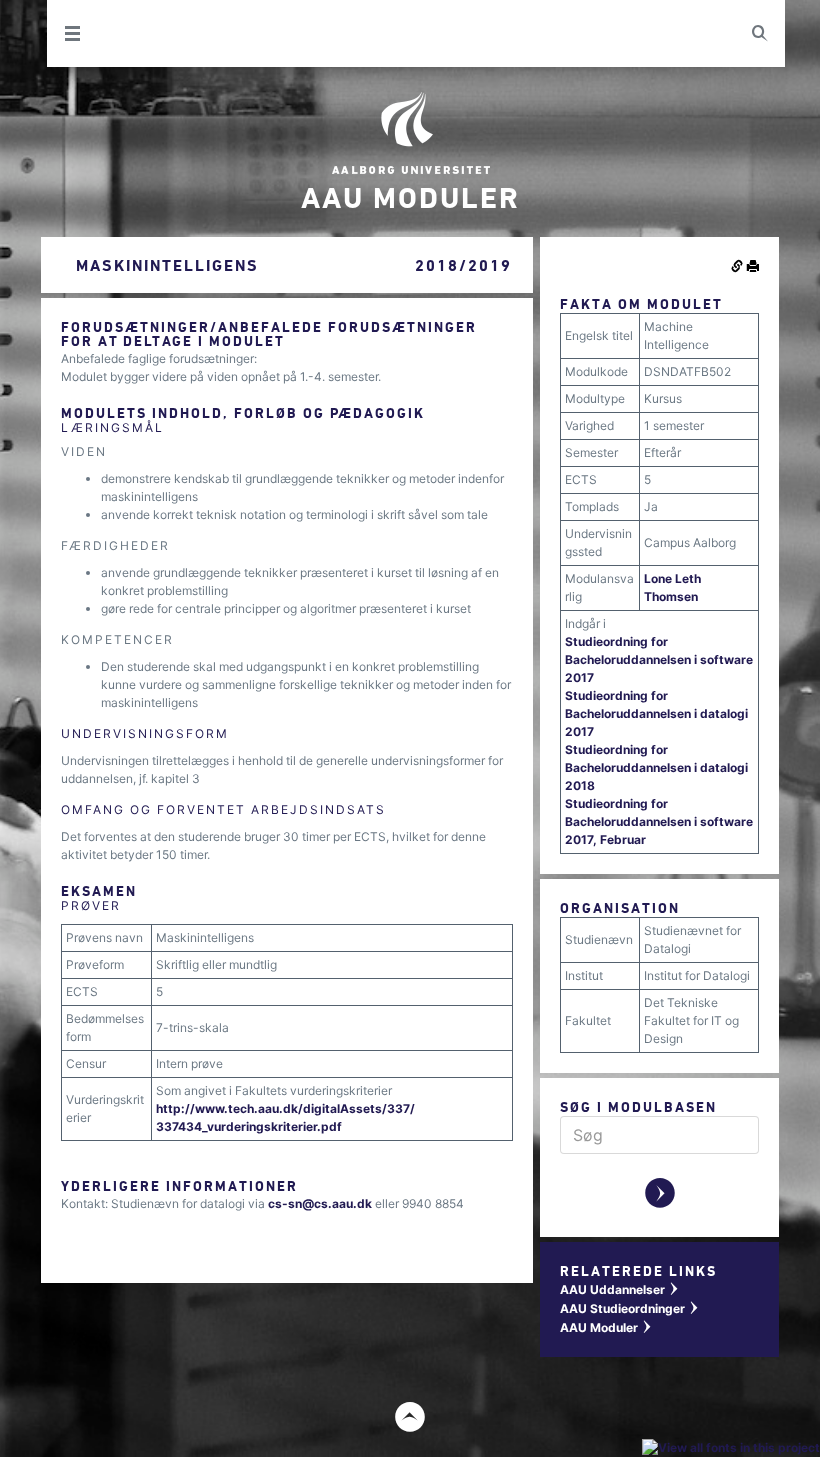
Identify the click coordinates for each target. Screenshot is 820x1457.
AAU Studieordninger (630, 1308)
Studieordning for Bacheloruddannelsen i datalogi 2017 (656, 713)
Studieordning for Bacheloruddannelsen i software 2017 (659, 659)
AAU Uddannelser (620, 1289)
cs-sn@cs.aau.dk (320, 1203)
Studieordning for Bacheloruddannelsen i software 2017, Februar (659, 821)
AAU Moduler (606, 1327)
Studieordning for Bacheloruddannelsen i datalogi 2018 (656, 767)
